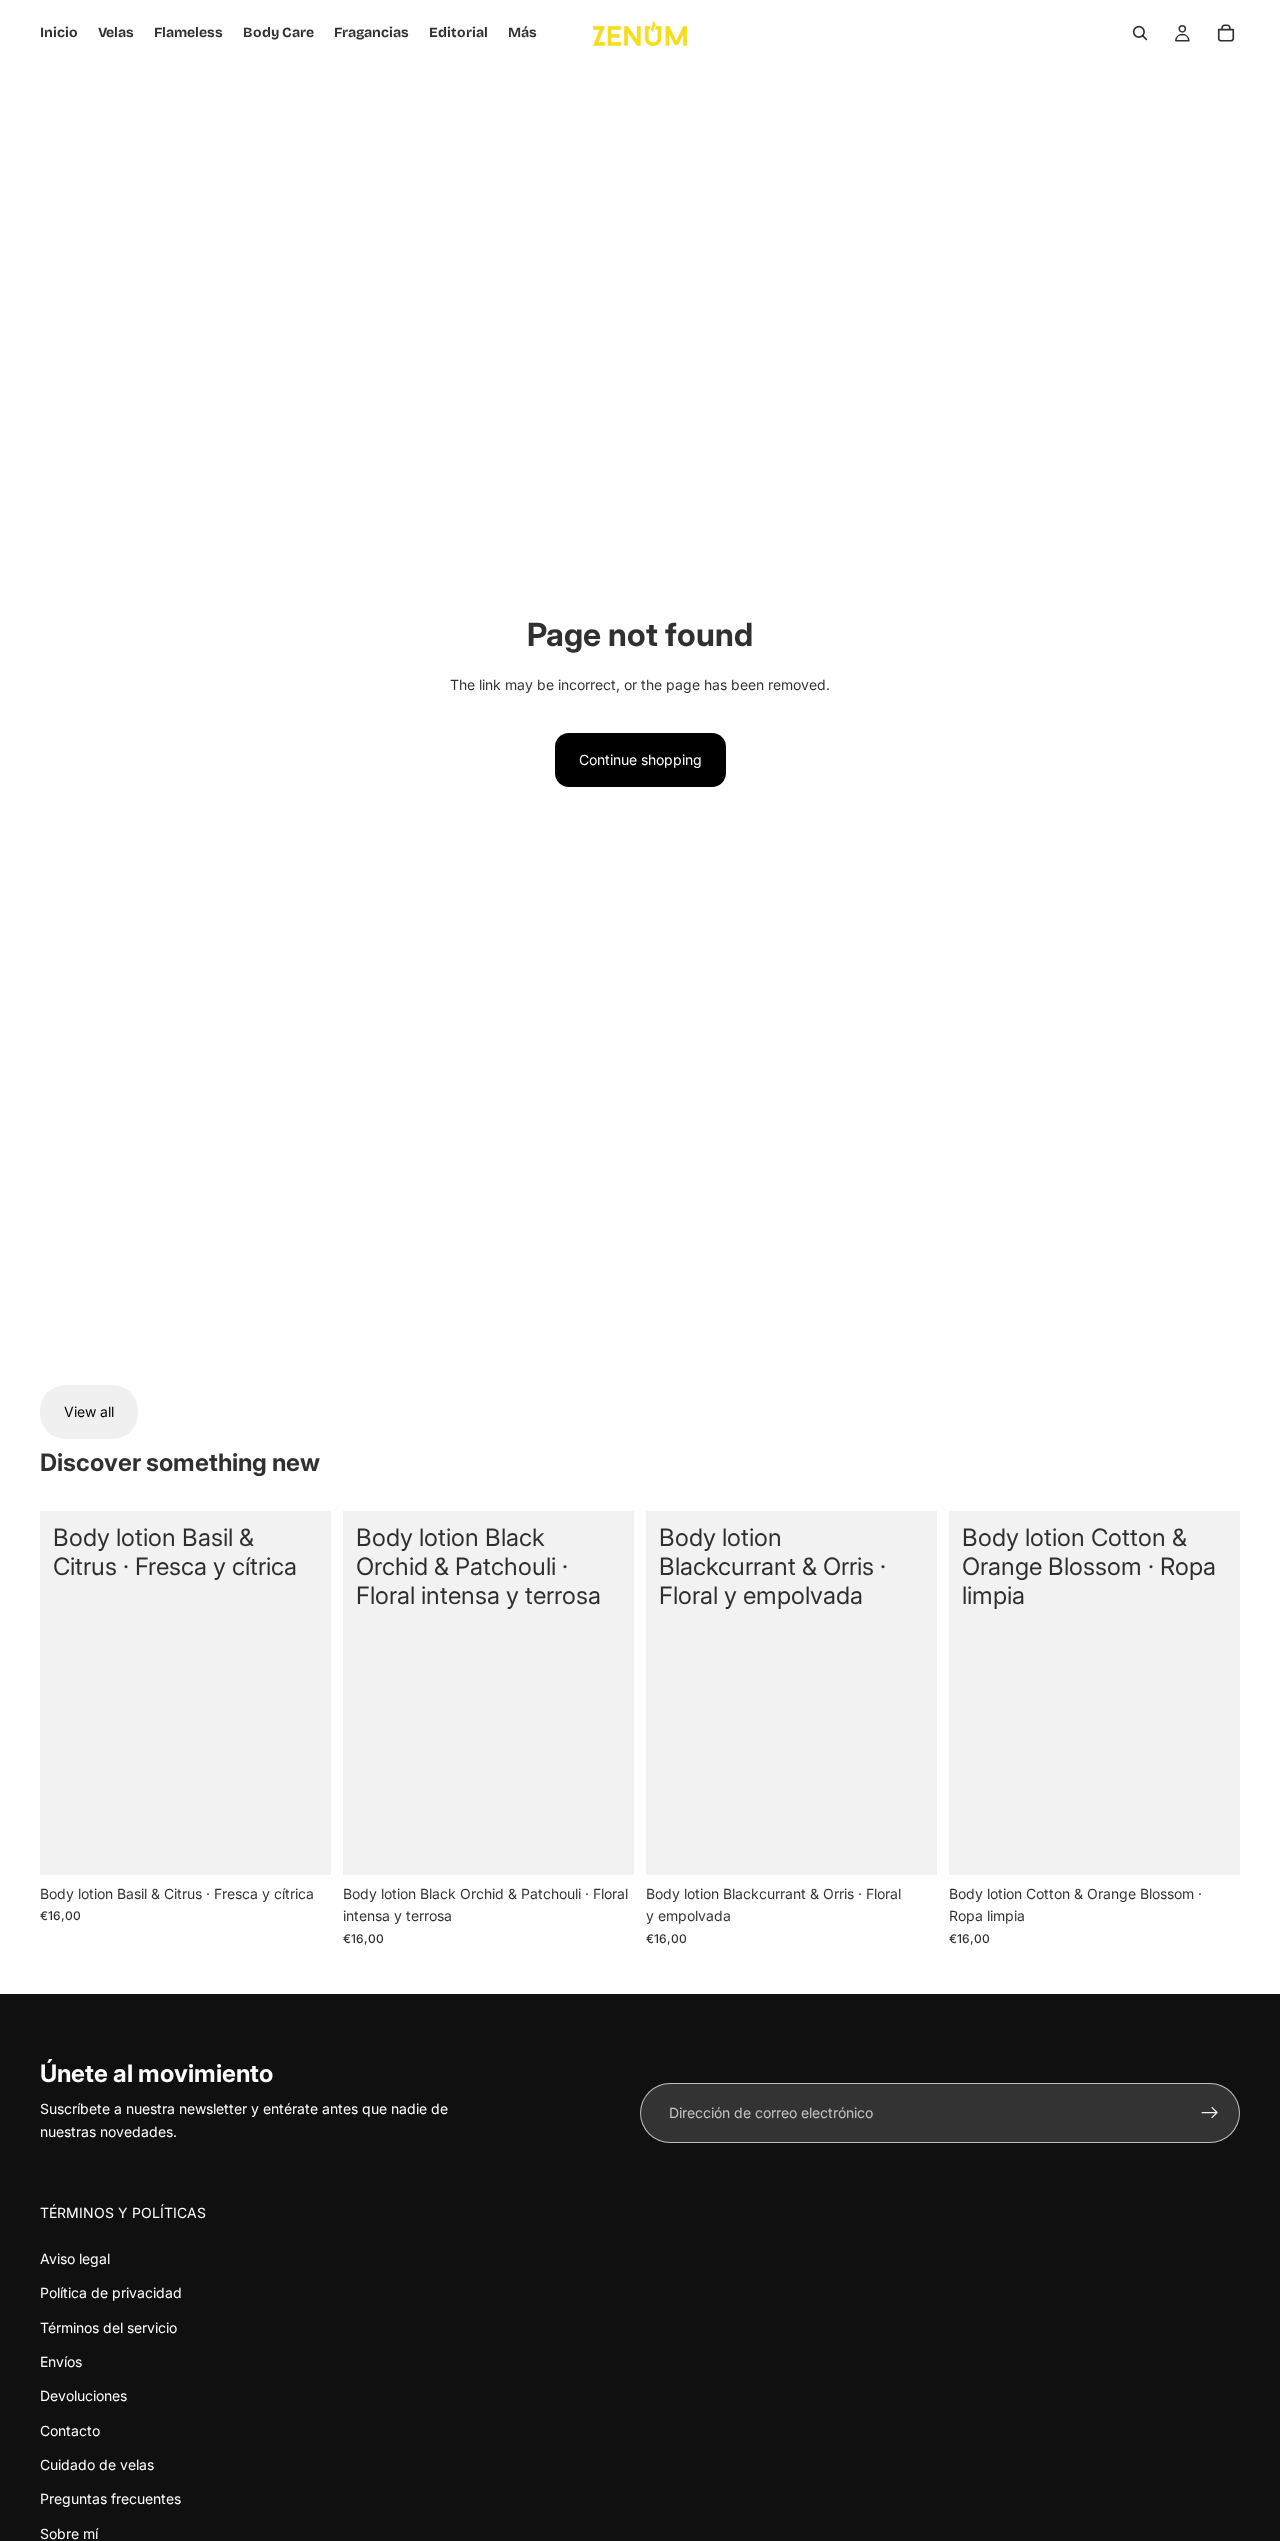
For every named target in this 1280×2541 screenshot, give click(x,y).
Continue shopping (640, 759)
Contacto (70, 2430)
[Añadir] (300, 1844)
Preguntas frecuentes (110, 2498)
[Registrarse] (1210, 2113)
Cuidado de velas (97, 2464)
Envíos (61, 2361)
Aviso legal (75, 2258)
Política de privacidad (111, 2292)
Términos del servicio (108, 2327)
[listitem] (522, 33)
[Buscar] (1140, 33)
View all (89, 1411)
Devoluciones (83, 2395)
